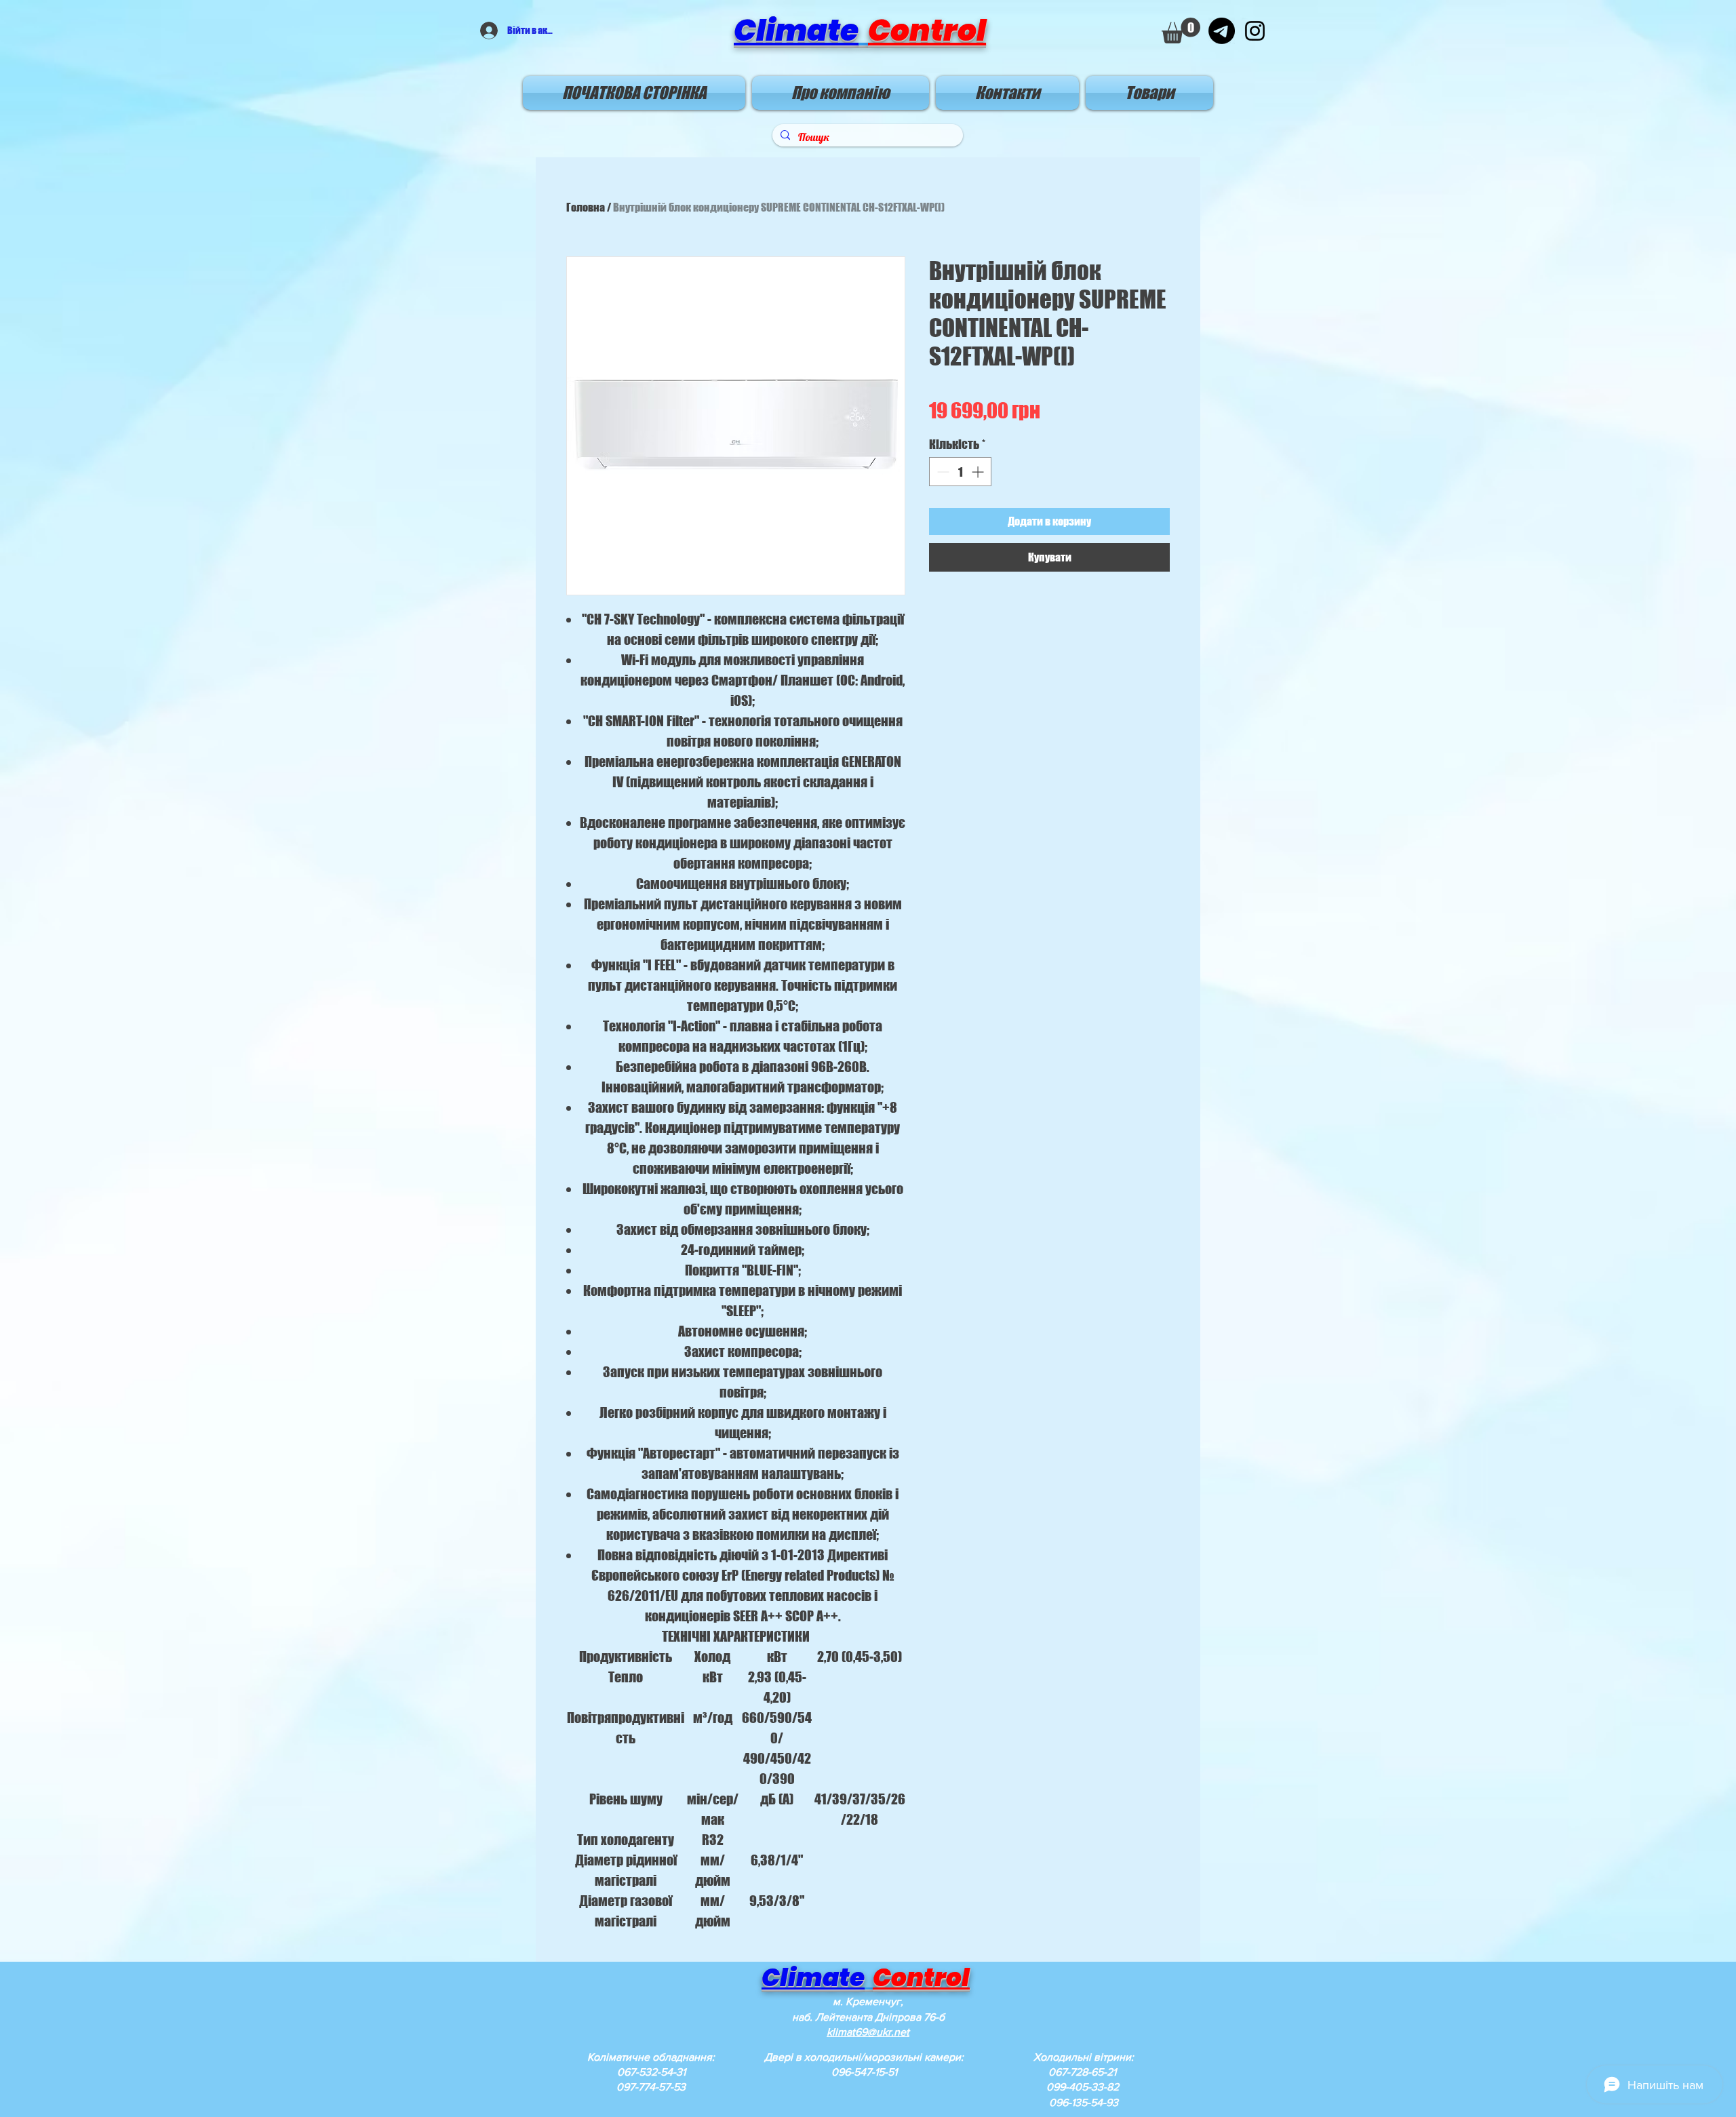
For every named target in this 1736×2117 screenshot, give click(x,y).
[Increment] (979, 472)
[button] (1181, 31)
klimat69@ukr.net (868, 2032)
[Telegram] (1222, 31)
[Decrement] (942, 472)
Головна (586, 207)
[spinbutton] (960, 472)
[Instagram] (1255, 31)
